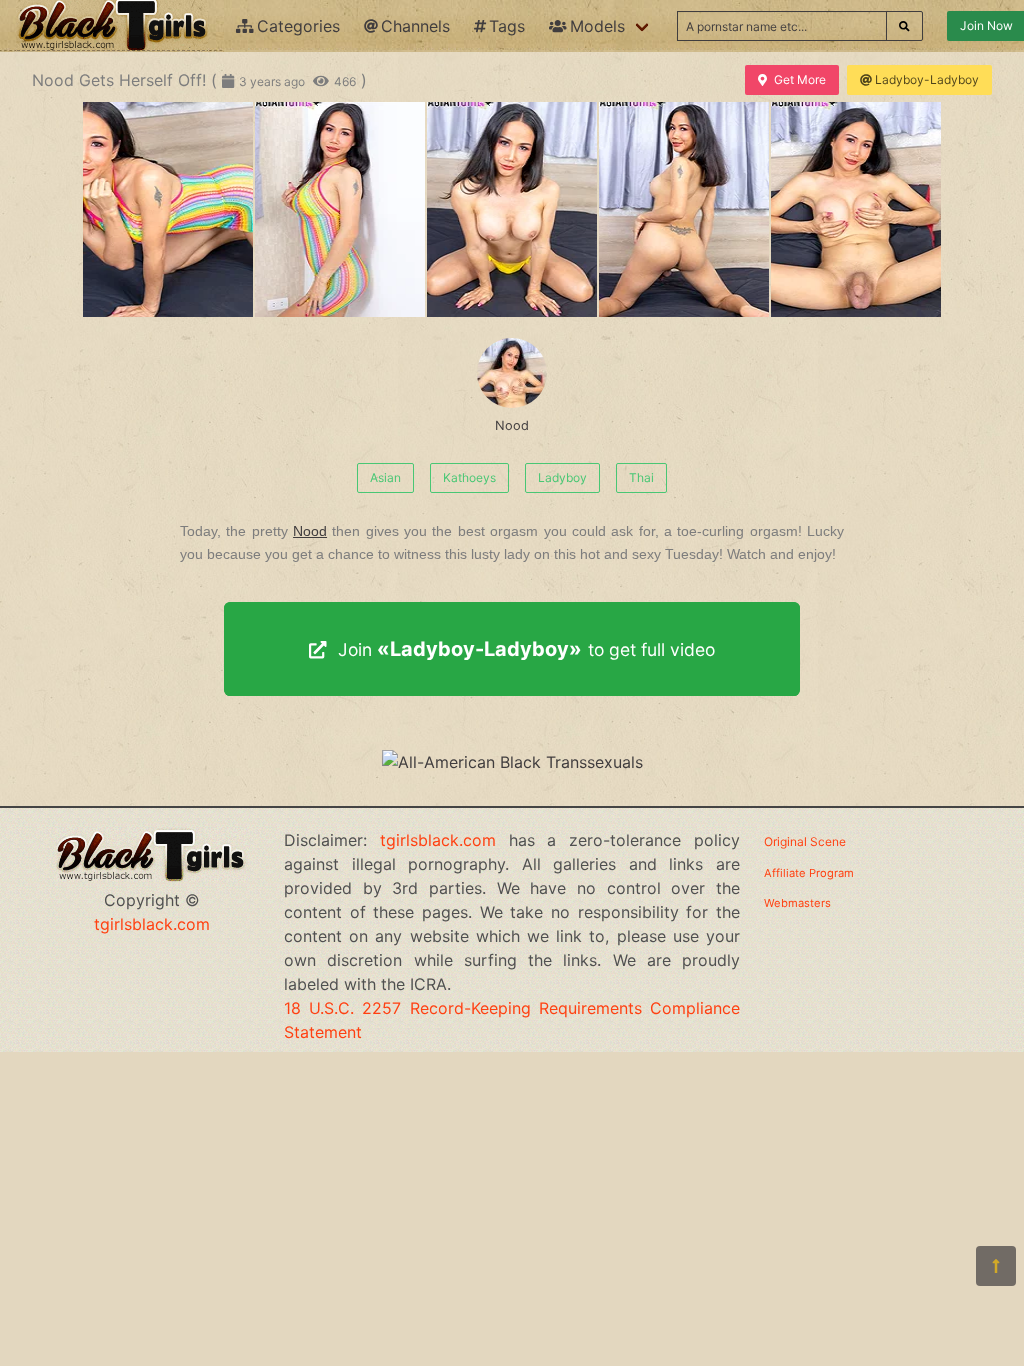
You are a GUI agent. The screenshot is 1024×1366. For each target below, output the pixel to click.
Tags (507, 26)
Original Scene (805, 841)
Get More (800, 79)
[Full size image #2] (512, 209)
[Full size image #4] (856, 209)
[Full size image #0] (168, 209)
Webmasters (797, 903)
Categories (298, 26)
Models (597, 26)
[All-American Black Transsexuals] (512, 762)
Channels (415, 26)
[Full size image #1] (340, 209)
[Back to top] (996, 1266)
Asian (385, 477)
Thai (641, 477)
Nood (512, 425)
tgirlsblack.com (152, 924)
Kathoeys (469, 477)
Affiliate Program (809, 873)
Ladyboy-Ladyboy (927, 79)
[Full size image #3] (684, 209)
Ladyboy (562, 477)
